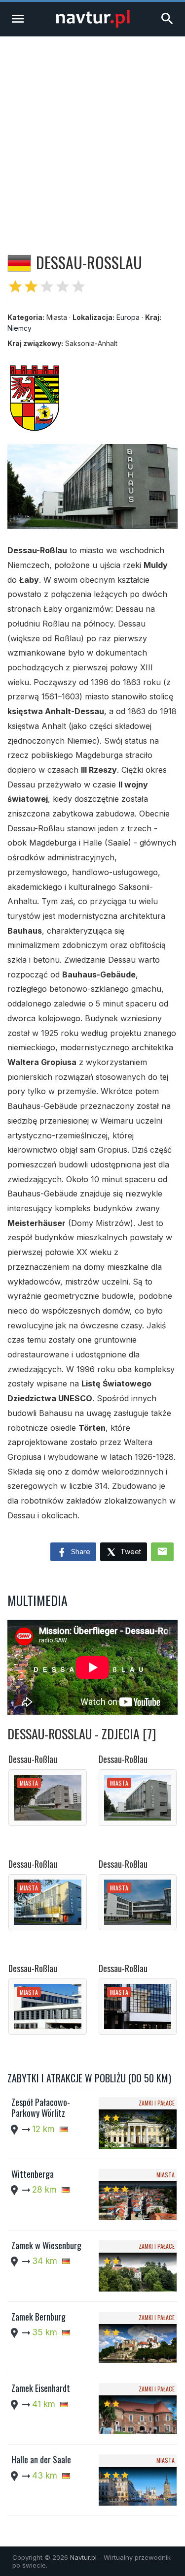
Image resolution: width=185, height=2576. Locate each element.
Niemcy (19, 328)
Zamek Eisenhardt (41, 2388)
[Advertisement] (92, 134)
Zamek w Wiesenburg (46, 2245)
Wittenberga (33, 2174)
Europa (128, 317)
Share (80, 1552)
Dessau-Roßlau (33, 1759)
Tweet (130, 1552)
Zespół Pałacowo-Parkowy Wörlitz (41, 2107)
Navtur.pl (83, 2557)
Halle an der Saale (41, 2459)
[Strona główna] (93, 25)
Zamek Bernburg (38, 2317)
